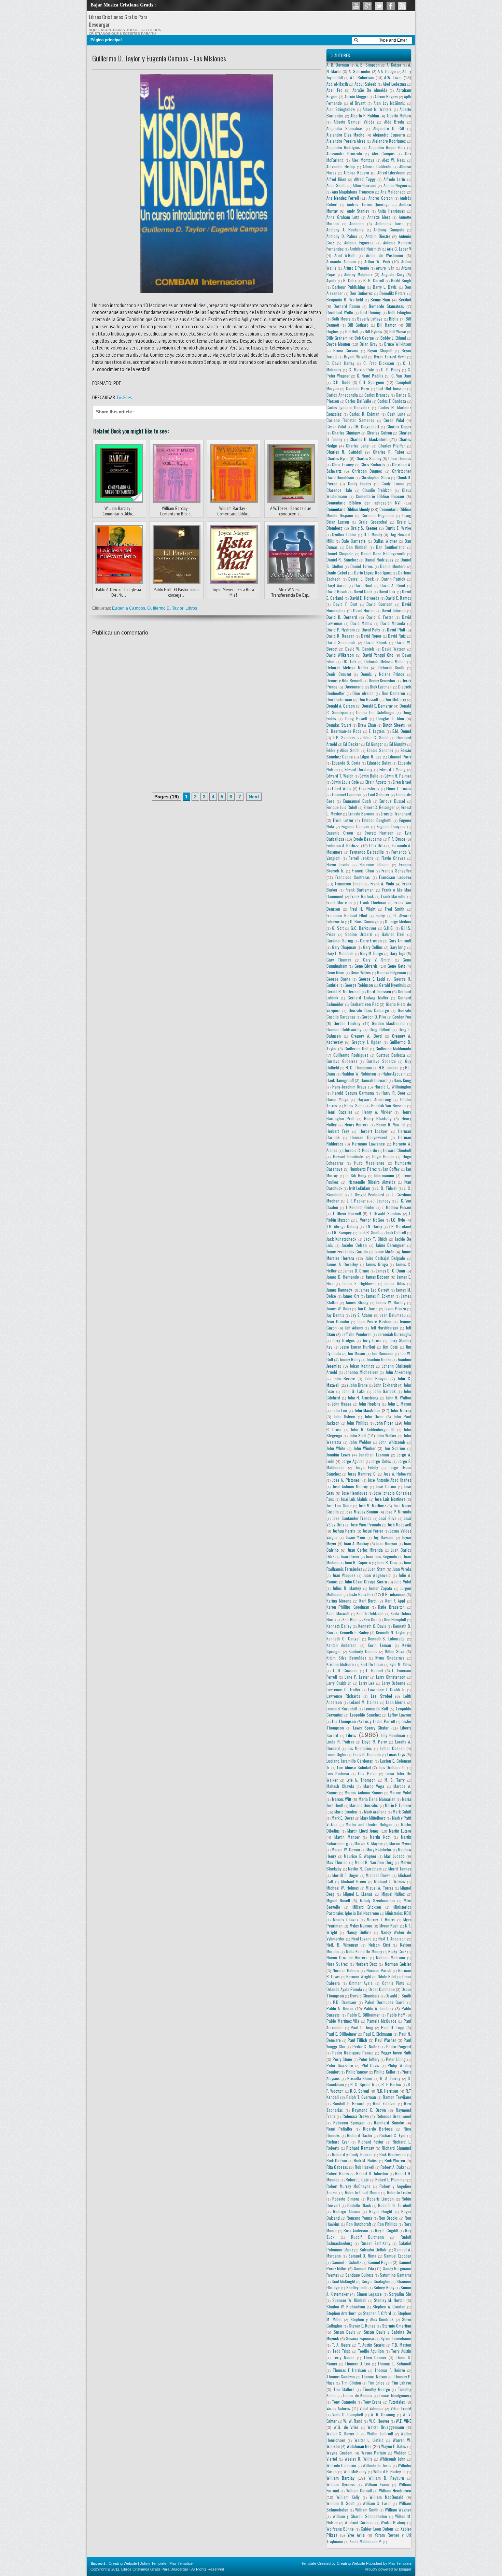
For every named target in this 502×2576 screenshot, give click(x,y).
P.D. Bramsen (345, 2002)
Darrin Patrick (393, 579)
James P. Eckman (380, 1296)
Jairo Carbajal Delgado (385, 1258)
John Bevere (344, 1378)
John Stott (358, 1435)
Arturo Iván (385, 268)
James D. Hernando (343, 1277)
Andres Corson (381, 198)
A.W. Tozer (393, 77)
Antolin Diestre (378, 236)
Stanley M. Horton (389, 2300)
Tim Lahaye (401, 2383)
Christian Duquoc (367, 471)
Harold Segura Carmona (353, 1093)
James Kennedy (339, 1290)
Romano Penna (359, 2218)
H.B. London (389, 1068)
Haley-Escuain (394, 1074)
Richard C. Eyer (393, 2135)
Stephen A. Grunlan (389, 2307)
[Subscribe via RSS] (402, 6)
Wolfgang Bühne (340, 2529)
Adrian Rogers (386, 96)
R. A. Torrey (390, 2078)
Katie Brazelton (391, 1607)
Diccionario (354, 687)
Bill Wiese (398, 331)
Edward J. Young (393, 769)
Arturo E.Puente (356, 268)
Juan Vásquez (344, 1575)
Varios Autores (338, 2408)
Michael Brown (378, 1875)
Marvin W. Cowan (346, 1849)
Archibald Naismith (365, 249)
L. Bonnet (374, 1670)
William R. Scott (340, 2503)
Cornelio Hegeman (378, 515)
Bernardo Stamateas (386, 306)
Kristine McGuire (340, 1664)
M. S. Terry (395, 1780)
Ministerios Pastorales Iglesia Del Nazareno (369, 1910)
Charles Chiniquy (346, 433)
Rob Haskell (365, 2167)
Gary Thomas (339, 960)
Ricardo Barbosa (378, 2129)
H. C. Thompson (359, 1068)
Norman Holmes (346, 1970)
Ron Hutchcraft (359, 2224)
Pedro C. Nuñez (366, 2046)
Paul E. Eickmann (378, 2034)
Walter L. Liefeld (369, 2440)
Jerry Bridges (343, 1340)
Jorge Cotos (381, 1461)
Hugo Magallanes (369, 1163)
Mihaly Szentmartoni (377, 1900)
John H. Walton (399, 1398)
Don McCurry (395, 699)
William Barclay (340, 2478)
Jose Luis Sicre (339, 1505)
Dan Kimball (357, 547)
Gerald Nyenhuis (393, 985)
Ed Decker (351, 744)
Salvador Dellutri (374, 2250)
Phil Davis (371, 2065)
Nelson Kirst (379, 1945)
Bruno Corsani (346, 350)
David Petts (371, 630)
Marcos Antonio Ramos (364, 1792)
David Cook (363, 591)
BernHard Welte (340, 312)
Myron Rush (389, 1926)
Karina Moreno (339, 1601)
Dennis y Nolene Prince (382, 674)
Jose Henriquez (354, 1493)
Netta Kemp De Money (364, 1951)
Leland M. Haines (364, 1702)
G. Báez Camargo (364, 921)
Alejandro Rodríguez (344, 147)
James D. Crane (356, 1271)
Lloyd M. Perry (374, 1742)
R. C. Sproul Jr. (363, 2084)
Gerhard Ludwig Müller (368, 998)
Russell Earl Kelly (376, 2243)
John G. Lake (353, 1391)
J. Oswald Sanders (385, 1213)
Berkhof (405, 300)
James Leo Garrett (374, 1290)
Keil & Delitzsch (370, 1613)
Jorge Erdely (367, 1467)
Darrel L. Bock (361, 579)
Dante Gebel (337, 573)
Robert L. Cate (357, 2180)
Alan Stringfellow (341, 109)
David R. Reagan (340, 636)
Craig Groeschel (373, 522)
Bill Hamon (387, 325)
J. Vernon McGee (370, 1220)
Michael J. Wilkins (389, 1881)
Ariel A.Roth (345, 255)
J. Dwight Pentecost (367, 1194)
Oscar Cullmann (382, 1989)
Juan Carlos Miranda (365, 1550)
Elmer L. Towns (399, 788)
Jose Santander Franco (352, 1518)
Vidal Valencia (371, 2408)
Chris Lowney (343, 464)
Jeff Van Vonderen (357, 1334)
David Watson (394, 649)
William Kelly (348, 2497)
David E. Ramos (398, 598)
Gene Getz (396, 966)
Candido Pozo (358, 388)
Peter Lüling (396, 2059)
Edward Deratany (358, 769)
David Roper (371, 636)
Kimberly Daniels (363, 1651)
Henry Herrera (357, 1125)
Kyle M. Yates (400, 1664)
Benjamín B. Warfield (345, 300)
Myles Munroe (361, 1926)
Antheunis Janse (390, 223)
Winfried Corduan (359, 2522)
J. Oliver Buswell (347, 1213)
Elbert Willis (342, 788)
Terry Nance (344, 2357)
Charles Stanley (368, 458)
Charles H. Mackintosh (369, 439)
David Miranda (393, 623)
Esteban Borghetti (377, 820)
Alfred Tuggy (365, 179)
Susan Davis (344, 2332)
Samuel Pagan (380, 2262)
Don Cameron (394, 693)
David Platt (396, 630)
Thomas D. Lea (357, 2364)
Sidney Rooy (384, 2287)
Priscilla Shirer (360, 2078)
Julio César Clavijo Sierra (366, 1582)
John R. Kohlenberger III (373, 1429)
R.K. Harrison (388, 2091)
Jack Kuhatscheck (341, 1239)
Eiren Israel (402, 782)
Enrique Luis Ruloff (342, 807)
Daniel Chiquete (340, 553)
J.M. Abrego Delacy (342, 1226)
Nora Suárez (337, 1964)
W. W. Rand (353, 2421)
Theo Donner (375, 2357)
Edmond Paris (400, 757)
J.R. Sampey (342, 1232)
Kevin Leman (379, 1645)
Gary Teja (398, 953)
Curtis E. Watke (398, 528)
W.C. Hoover (379, 2421)
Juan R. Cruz (387, 1562)
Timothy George (376, 2389)
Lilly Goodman (393, 1735)
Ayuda (331, 280)
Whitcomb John (393, 2459)
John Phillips (357, 1423)
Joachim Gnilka (379, 1359)
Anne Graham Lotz (343, 217)
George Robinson (359, 985)
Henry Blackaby (378, 1118)
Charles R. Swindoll (344, 452)
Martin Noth (380, 1837)
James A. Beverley (342, 1264)
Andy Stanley (358, 211)
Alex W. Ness (394, 160)
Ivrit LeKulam (360, 1188)
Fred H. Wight (362, 909)
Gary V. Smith (377, 960)
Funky (380, 915)
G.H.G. (389, 928)
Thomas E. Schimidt (394, 2364)
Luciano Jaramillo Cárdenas (350, 1761)
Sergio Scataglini (376, 2281)
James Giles (394, 1283)
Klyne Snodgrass (390, 1658)
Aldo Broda (394, 122)
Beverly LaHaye (370, 319)
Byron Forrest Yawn (390, 357)
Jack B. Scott (369, 1232)
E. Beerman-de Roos (344, 731)
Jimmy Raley (350, 1359)
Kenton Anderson (341, 1645)
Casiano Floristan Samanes (350, 420)
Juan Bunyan (387, 1543)
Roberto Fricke (399, 2192)
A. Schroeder (360, 71)
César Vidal (336, 426)
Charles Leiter (358, 446)
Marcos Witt (342, 1799)
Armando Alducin (341, 261)
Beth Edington (400, 312)
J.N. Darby (374, 1226)
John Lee (340, 1410)
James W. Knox (339, 1308)
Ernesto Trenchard (396, 814)
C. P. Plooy (391, 369)
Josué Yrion (355, 1537)
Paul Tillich (357, 2040)
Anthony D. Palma (342, 236)
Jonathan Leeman (374, 1455)
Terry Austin (401, 2351)
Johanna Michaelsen (361, 1372)
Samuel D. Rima (362, 2256)
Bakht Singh (401, 280)
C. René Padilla (370, 376)
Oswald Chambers (365, 1996)
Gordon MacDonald (388, 1023)
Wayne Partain (374, 2453)
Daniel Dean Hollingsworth (383, 553)
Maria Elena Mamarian (377, 1799)
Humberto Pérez (363, 1169)
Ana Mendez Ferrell (343, 198)
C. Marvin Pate (361, 369)
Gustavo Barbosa (391, 1055)
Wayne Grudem (339, 2453)
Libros (191, 608)
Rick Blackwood (393, 2154)
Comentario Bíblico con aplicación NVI (364, 503)
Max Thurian (337, 1862)
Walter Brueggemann (386, 2427)
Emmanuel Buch (357, 801)
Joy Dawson (384, 1537)
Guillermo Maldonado (393, 1048)
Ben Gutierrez (361, 293)
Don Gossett (368, 699)
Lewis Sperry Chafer (371, 1728)
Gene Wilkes (361, 972)
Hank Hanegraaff (340, 1080)
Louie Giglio (336, 1754)
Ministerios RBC (398, 1913)
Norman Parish (379, 1970)
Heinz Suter (354, 1105)
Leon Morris (396, 1702)
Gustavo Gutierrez (342, 1061)
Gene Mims (336, 972)
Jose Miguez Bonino (362, 1512)
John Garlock (384, 1391)
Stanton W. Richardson (346, 2307)
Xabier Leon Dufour (377, 2529)
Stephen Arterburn (341, 2313)
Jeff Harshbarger (384, 1328)
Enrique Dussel (392, 801)
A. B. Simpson (368, 65)
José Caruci (386, 1486)
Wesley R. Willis (358, 2459)
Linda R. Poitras (340, 1742)
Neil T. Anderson (392, 1939)
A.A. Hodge (387, 71)
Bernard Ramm (347, 306)
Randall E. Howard (348, 2103)
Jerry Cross (372, 1340)
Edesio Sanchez (380, 750)
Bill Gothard (358, 325)
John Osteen (345, 1416)
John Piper (384, 1423)
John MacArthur (367, 1410)
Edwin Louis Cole (345, 782)
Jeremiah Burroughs (395, 1334)
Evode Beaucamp (368, 839)
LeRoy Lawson (400, 1715)
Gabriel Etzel (393, 934)
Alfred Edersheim (392, 173)
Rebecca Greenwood (394, 2116)
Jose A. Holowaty (397, 1474)
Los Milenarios (360, 1748)
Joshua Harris (344, 1531)
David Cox (387, 591)
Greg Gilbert (380, 1029)
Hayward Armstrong (374, 1099)
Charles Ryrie (338, 458)
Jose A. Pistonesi (346, 1480)
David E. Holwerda (365, 598)
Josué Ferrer (373, 1531)
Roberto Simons (346, 2199)
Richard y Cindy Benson (352, 2154)
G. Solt (338, 928)
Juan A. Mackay (356, 1543)
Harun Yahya (337, 1099)
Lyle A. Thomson (361, 1780)
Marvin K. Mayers (368, 1843)
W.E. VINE (403, 2421)
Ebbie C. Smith (376, 737)
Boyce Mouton (338, 344)
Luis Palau (367, 1773)
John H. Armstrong (363, 1398)
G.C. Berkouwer (364, 928)
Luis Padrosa (338, 1773)
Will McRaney (355, 2471)
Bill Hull (352, 331)
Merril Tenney (400, 1869)
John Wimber (365, 1448)
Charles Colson (379, 433)
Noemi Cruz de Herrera (347, 1957)
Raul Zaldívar (384, 2103)
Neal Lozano (362, 1939)
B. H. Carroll (374, 280)
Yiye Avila (356, 2535)
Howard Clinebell (397, 1150)
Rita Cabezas (337, 2167)
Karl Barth (368, 1601)
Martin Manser (347, 1837)
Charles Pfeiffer (392, 446)
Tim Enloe (376, 2383)
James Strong (357, 1302)
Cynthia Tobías (344, 534)
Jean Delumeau (393, 1315)
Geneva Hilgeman (392, 972)
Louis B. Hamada (367, 1754)
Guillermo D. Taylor (165, 608)
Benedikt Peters (393, 293)
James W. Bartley (391, 1302)
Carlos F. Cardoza (392, 401)
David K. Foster (380, 617)
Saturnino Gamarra (395, 2275)
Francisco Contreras (353, 877)
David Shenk (375, 642)
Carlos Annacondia (342, 395)
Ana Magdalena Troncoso (353, 192)
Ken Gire (371, 1619)
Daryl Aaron (337, 585)
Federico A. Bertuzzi (343, 845)
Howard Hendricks (348, 1156)
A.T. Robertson (362, 77)
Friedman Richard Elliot (347, 915)
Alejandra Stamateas (345, 128)
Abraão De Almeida (370, 90)
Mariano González (364, 1805)
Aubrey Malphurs (358, 274)
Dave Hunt (363, 585)
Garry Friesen (371, 941)
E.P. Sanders (344, 737)
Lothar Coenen (392, 1748)
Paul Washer (386, 2040)
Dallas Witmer (385, 541)
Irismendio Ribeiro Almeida (371, 1182)
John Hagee (342, 1404)
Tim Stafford (344, 2389)
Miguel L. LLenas (358, 1894)
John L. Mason (399, 1404)
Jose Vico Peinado (366, 1525)
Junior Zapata (380, 1588)
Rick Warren (395, 2160)
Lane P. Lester (357, 1677)
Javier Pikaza (395, 1308)
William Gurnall (359, 2490)
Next (254, 797)
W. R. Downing (383, 2414)
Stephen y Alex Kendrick (372, 2319)
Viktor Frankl (401, 2408)
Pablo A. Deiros (340, 2008)
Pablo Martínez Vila (343, 2021)
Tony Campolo (344, 2402)
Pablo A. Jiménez (379, 2008)
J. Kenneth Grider (360, 1207)
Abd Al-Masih (337, 84)
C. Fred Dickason (379, 363)
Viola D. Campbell (348, 2414)
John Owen (374, 1416)
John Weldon (360, 1442)
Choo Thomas (400, 458)
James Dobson (378, 1277)
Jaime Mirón (384, 1251)
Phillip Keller (385, 2072)
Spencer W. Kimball (349, 2300)
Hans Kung (402, 1080)
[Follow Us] (379, 6)
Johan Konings (362, 1366)
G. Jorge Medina (398, 921)
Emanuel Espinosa (347, 794)
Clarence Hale (339, 490)
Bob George (364, 338)
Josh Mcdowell (400, 1525)
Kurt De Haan (372, 1664)
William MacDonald (386, 2497)
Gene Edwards (366, 966)
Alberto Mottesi (399, 116)
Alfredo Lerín (394, 179)
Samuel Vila (364, 2268)
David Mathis (361, 623)
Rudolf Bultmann (367, 2237)
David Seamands (341, 642)
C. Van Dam (401, 376)
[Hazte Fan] (391, 6)
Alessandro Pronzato (344, 153)
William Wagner (398, 2510)
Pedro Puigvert (399, 2046)
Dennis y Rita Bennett (344, 680)
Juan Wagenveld (377, 1575)
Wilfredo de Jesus (377, 2465)
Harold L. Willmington (393, 1087)
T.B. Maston (401, 2345)
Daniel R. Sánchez (342, 560)
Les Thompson (344, 1721)
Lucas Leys (396, 1754)
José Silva (388, 1518)
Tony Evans (372, 2402)
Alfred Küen (336, 179)
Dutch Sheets (394, 725)
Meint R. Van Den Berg (374, 1862)
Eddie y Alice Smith (343, 750)
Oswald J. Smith (398, 1996)
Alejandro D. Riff (389, 128)
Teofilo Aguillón (371, 2351)
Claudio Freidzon (377, 490)
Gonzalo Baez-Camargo (369, 1010)
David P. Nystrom (341, 630)
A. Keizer (394, 65)
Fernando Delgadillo (367, 852)
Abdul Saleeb (366, 84)
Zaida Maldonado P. (366, 2541)
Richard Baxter (360, 2135)
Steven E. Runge (362, 2326)
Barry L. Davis (385, 287)
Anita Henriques (391, 211)
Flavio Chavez (393, 858)
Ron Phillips (387, 2224)
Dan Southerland (391, 547)
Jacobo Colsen (354, 1245)
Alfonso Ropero (356, 173)
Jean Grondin (338, 1321)
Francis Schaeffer (396, 871)
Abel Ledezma (394, 84)
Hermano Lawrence (368, 1144)
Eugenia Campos (129, 608)
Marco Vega (374, 1786)
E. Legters (377, 731)
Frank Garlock (362, 896)
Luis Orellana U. (392, 1767)
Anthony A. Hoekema (345, 230)
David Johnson (394, 610)
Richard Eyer (338, 2142)
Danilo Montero (393, 566)
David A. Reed (393, 585)
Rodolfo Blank (359, 2205)
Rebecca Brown (356, 2116)
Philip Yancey (357, 2072)
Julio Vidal (403, 1582)
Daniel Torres (362, 566)
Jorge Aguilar (353, 1461)
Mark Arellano (375, 1812)
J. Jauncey (382, 1201)
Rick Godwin (337, 2160)
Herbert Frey (338, 1131)
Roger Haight (381, 2211)
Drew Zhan (367, 725)
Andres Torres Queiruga (368, 204)
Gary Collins (373, 947)
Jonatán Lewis (338, 1455)
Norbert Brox (366, 1964)
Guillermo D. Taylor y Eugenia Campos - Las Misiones (159, 58)
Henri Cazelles (339, 1112)
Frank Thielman (373, 902)
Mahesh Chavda (340, 1786)
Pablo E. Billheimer (364, 2015)
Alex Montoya (363, 160)
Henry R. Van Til (391, 1125)
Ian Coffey (392, 1169)
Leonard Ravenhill (342, 1709)
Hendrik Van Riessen (388, 1105)
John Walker (386, 1435)
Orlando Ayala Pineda (344, 1989)
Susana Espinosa (360, 2338)
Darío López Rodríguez (373, 573)
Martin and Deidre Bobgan (369, 1824)
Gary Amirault (400, 941)
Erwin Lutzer (343, 820)
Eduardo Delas (379, 763)
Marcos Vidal (400, 1792)
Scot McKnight (343, 2281)
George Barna (338, 979)
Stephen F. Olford (377, 2313)
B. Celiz (350, 280)
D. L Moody (373, 534)
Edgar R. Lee (371, 757)
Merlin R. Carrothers (365, 1869)
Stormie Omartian (397, 2326)
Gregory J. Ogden (367, 1042)
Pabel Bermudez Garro (385, 2002)
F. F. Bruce (397, 839)
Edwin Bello (369, 776)
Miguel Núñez (393, 1894)
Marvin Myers (400, 1843)
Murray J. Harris (381, 1919)
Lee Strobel (381, 1696)
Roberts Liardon (380, 2199)
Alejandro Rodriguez (389, 141)
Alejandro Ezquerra (389, 135)
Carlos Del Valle (358, 401)
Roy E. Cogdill (387, 2230)
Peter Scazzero (340, 2065)
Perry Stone (343, 2059)
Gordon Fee (402, 1017)
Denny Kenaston (382, 680)
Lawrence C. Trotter (343, 1689)
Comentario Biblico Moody (348, 509)
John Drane (359, 1385)
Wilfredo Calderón (341, 2465)
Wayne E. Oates (394, 2446)
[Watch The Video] (356, 6)
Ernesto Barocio (361, 814)
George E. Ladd (372, 979)
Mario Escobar (346, 1812)
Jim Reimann (383, 1353)
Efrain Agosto (376, 782)
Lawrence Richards (343, 1696)
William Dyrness (341, 2484)
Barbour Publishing (348, 287)
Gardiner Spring (340, 941)
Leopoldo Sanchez (365, 1715)
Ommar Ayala (361, 1983)
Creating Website (123, 2563)
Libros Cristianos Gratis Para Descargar (155, 2569)
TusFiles (124, 397)
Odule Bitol (387, 1976)
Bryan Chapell (380, 350)
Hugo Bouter (383, 1156)
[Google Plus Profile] (367, 6)
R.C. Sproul (360, 2091)
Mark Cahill (402, 1812)
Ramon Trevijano (397, 2097)
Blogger (405, 2569)
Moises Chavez (346, 1919)
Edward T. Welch (340, 776)
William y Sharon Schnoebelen (360, 2516)
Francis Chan (363, 871)
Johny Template (153, 2563)
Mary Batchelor (379, 1849)
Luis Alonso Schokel (354, 1767)
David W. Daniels (360, 649)
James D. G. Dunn (391, 1271)
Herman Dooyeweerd (369, 1137)
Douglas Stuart (339, 725)
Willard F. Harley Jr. (389, 2471)
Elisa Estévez (369, 788)
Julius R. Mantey (347, 1588)
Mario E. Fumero (398, 1805)
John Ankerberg (399, 1372)
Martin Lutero (400, 1831)
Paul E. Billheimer (341, 2034)
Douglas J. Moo (390, 718)
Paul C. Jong (362, 2027)
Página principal (106, 40)
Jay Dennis (335, 1315)
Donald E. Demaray (377, 706)
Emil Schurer (379, 794)
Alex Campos (383, 153)
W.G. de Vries (346, 2427)
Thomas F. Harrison (350, 2370)
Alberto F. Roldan (365, 116)
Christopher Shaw (375, 477)
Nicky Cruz (397, 1951)
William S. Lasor (377, 2503)
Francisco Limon (349, 884)
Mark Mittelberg (373, 1818)
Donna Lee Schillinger (375, 712)
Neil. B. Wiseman (342, 1945)
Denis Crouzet (339, 674)
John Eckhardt (385, 1385)
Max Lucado (394, 1856)
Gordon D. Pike (374, 1017)
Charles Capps (399, 426)
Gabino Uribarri (359, 934)
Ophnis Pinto (393, 1983)
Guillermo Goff (357, 1048)
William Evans (377, 2484)
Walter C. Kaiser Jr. (343, 2433)
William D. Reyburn (386, 2478)
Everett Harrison (379, 833)
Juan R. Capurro (358, 1562)
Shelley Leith (357, 2287)
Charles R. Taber (389, 452)
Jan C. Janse (368, 1308)
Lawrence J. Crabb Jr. (387, 1689)
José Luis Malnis (354, 1499)
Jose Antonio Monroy (350, 1486)
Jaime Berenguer (390, 1245)
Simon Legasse (369, 2294)
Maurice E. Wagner (360, 1856)
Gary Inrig (398, 947)
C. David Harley (340, 363)
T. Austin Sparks (371, 2345)
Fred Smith (395, 909)
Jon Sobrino (395, 1448)
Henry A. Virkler (377, 1112)
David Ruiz (397, 636)
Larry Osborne (394, 1683)
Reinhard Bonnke (389, 2123)
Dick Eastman (381, 687)
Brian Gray (368, 344)
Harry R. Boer (393, 1093)
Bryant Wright (355, 357)
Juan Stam (377, 1569)
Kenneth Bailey (339, 1626)
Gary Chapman (344, 947)
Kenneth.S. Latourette (386, 1639)
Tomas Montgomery (395, 2395)
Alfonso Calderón (377, 166)
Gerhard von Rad (365, 1004)
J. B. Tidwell (387, 1188)
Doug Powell (356, 718)
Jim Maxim (356, 1353)
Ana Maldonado (393, 192)
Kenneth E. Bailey (354, 1632)
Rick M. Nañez (366, 2160)
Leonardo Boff (376, 1709)
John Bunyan (376, 1378)
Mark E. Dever (343, 1818)
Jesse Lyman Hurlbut (358, 1347)
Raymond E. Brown (369, 2110)
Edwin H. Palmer (398, 776)
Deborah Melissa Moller (385, 661)
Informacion (384, 1175)
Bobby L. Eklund (393, 338)
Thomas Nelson (374, 2376)
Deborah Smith (392, 667)
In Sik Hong (356, 1175)
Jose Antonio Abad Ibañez (389, 1480)
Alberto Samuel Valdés (354, 122)
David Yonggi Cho (378, 655)
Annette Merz (379, 217)
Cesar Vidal (394, 420)
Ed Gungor (374, 744)
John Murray (401, 1410)
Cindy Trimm (393, 483)
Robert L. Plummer (391, 2180)
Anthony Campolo (389, 230)
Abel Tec (334, 90)
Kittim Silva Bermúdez (346, 1658)
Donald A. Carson (341, 706)
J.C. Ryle (398, 1220)
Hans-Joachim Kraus (349, 1087)
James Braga (377, 1264)
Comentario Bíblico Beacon (380, 496)
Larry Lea (367, 1683)
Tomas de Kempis (357, 2395)
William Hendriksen (395, 2490)
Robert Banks (338, 2173)
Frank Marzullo (393, 896)
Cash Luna (396, 414)
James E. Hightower (359, 1283)
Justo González (361, 1594)
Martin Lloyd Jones (363, 1831)
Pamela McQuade (382, 2021)
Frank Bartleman (360, 890)
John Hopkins (369, 1404)
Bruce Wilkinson (398, 344)
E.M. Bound (402, 731)
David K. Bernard (342, 617)
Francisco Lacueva (395, 877)
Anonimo (357, 223)
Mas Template (181, 2563)
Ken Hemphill (395, 1619)
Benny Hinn (380, 300)
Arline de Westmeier (385, 255)
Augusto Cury (393, 274)
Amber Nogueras (397, 185)
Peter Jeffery (369, 2059)
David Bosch (337, 591)
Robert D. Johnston (372, 2173)
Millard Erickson (367, 1907)
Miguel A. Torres (380, 1888)
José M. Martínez (372, 1505)
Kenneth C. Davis (372, 1626)
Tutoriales (397, 2402)
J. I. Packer (356, 1201)
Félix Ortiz (377, 845)
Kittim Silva (395, 1651)
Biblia (394, 319)
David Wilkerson (340, 655)
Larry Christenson (391, 1677)
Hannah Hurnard (374, 1080)
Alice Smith (336, 185)
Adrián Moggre (357, 96)
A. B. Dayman (338, 65)
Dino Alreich (363, 693)
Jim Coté (390, 1347)
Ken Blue (350, 1619)
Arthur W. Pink (377, 261)
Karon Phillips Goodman (348, 1607)
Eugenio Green (340, 833)
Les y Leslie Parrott (379, 1721)
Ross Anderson (356, 2230)
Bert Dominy (371, 312)
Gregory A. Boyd (366, 1036)
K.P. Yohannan (394, 1594)
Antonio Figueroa (359, 243)
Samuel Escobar (398, 2256)
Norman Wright (359, 1976)
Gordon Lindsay (347, 1023)
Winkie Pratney (393, 2522)
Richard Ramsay (360, 2148)
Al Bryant (358, 103)
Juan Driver (350, 1556)
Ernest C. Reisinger (379, 807)
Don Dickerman (339, 699)
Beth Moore (341, 319)
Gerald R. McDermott (344, 991)
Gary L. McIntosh (340, 953)
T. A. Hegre (341, 2345)
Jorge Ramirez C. (362, 1474)
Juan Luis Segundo (381, 1556)
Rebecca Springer (349, 2123)
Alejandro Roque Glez (387, 147)
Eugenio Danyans (391, 826)
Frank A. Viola (382, 884)
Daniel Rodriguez (379, 560)
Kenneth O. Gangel (343, 1639)
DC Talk (349, 661)
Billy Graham (337, 338)
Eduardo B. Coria (346, 763)
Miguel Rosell (338, 1900)
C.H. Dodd (341, 382)
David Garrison (379, 604)
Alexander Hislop (341, 166)
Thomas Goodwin (341, 2376)
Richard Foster (371, 2142)
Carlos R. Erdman (364, 414)
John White (336, 1448)
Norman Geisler (398, 1964)
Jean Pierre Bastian (374, 1321)
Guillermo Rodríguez (351, 1055)
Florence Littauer (374, 864)
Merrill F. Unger (345, 1875)
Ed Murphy (398, 744)
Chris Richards (373, 464)
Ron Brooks (388, 2218)
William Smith (367, 2510)
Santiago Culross (359, 2275)
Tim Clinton (351, 2383)
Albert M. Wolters (377, 109)
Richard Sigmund (396, 2148)
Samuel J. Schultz (346, 2262)
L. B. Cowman (345, 1670)
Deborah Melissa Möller (347, 667)
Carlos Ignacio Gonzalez (348, 407)
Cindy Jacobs (360, 483)
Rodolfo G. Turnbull (395, 2205)
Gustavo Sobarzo (381, 1061)
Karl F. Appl (395, 1601)
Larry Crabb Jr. (339, 1683)
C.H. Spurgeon (372, 382)
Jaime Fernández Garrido (347, 1251)
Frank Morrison (339, 902)
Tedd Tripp (341, 2351)
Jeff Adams (354, 1328)
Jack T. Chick (376, 1239)
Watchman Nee (359, 2446)
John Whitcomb (392, 1442)
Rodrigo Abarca (346, 2211)
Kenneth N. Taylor (391, 1632)
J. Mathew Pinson (397, 1207)
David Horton (364, 610)
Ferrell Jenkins (361, 858)
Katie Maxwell (338, 1613)
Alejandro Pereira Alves (346, 141)
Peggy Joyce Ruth (396, 2053)
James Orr (351, 1296)
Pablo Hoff (396, 2015)
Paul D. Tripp (393, 2027)
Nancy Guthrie (359, 1932)
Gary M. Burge (372, 953)
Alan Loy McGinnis (389, 103)
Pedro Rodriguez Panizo (353, 2053)
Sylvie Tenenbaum (396, 2338)
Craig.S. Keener (364, 528)
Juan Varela (402, 1569)
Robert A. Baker (393, 2167)
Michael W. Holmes (343, 1888)
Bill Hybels (373, 331)
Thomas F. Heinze (390, 2370)
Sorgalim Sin (400, 2294)
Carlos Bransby (377, 395)
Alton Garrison (365, 185)
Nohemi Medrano (391, 1957)
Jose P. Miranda (398, 1512)
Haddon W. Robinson (359, 1074)
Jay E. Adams (362, 1315)
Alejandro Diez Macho (345, 135)
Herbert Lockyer (374, 1131)
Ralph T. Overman (361, 2097)
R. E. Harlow (391, 2084)
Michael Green (354, 1881)
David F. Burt (345, 604)
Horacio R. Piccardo (360, 1150)
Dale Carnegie (354, 541)
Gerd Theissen (379, 991)
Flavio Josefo (338, 864)
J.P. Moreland (400, 1226)
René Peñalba (339, 2129)
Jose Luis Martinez (390, 1499)
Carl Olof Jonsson (391, 388)
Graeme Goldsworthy (344, 1029)
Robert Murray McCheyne (348, 2186)
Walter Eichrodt (380, 2433)
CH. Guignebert (366, 426)
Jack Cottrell (396, 1232)
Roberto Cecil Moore (362, 2192)
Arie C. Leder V (399, 249)
